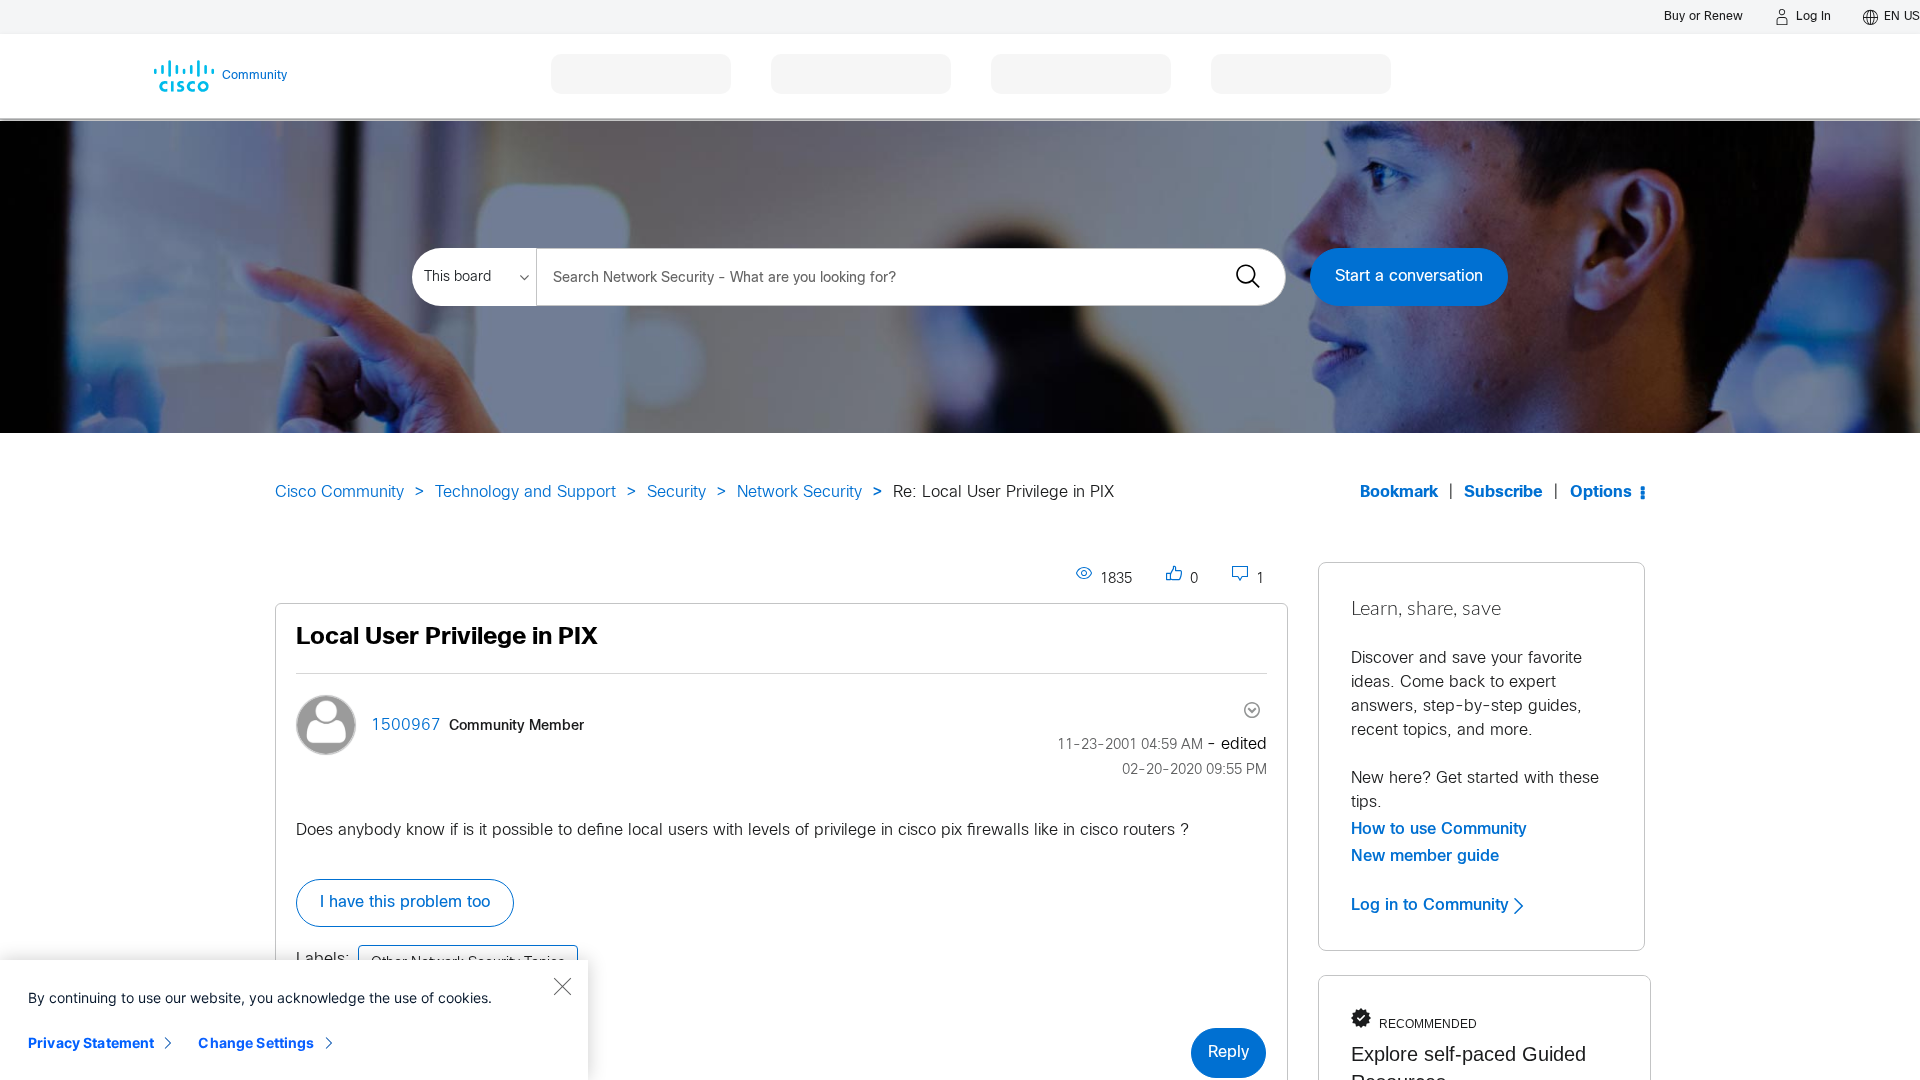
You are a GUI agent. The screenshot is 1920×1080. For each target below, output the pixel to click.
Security (676, 492)
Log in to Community (1432, 905)
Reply (1228, 1052)
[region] (294, 1020)
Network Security (799, 492)
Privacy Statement (91, 1042)
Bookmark (1399, 492)
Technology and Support (525, 492)
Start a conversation (1409, 276)
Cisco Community (339, 492)
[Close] (562, 986)
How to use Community (1439, 829)
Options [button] (1601, 492)
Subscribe (1503, 492)
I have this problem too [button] (405, 902)
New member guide (1425, 856)
